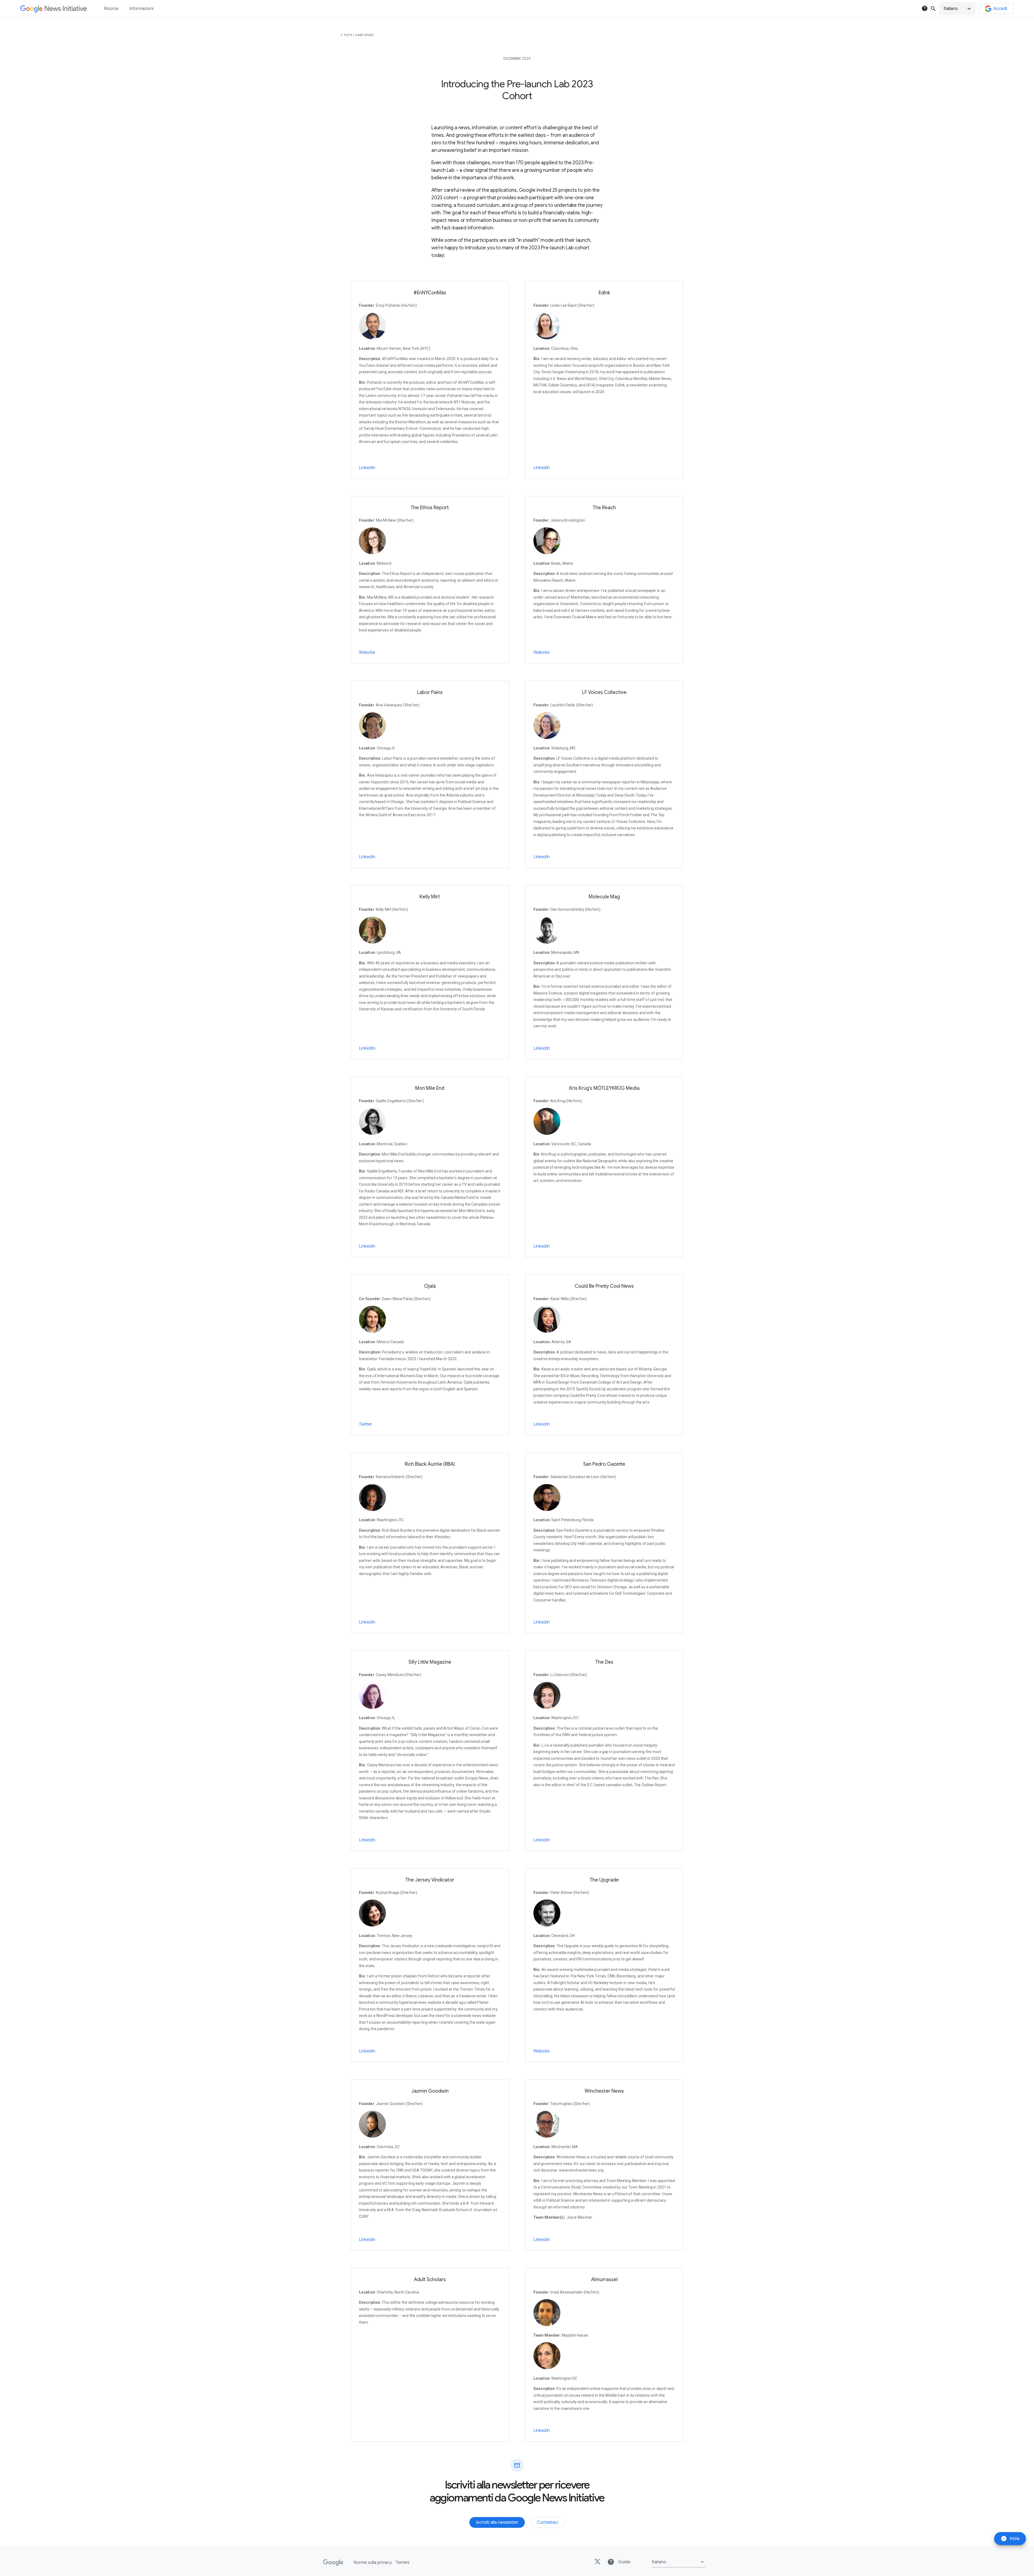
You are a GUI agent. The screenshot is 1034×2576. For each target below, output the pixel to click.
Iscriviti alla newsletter (497, 2522)
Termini (402, 2563)
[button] (957, 9)
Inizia (1010, 2539)
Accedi (1000, 9)
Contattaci (547, 2522)
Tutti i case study (359, 35)
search (933, 9)
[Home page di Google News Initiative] (53, 9)
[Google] (333, 2563)
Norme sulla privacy (373, 2563)
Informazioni (141, 9)
